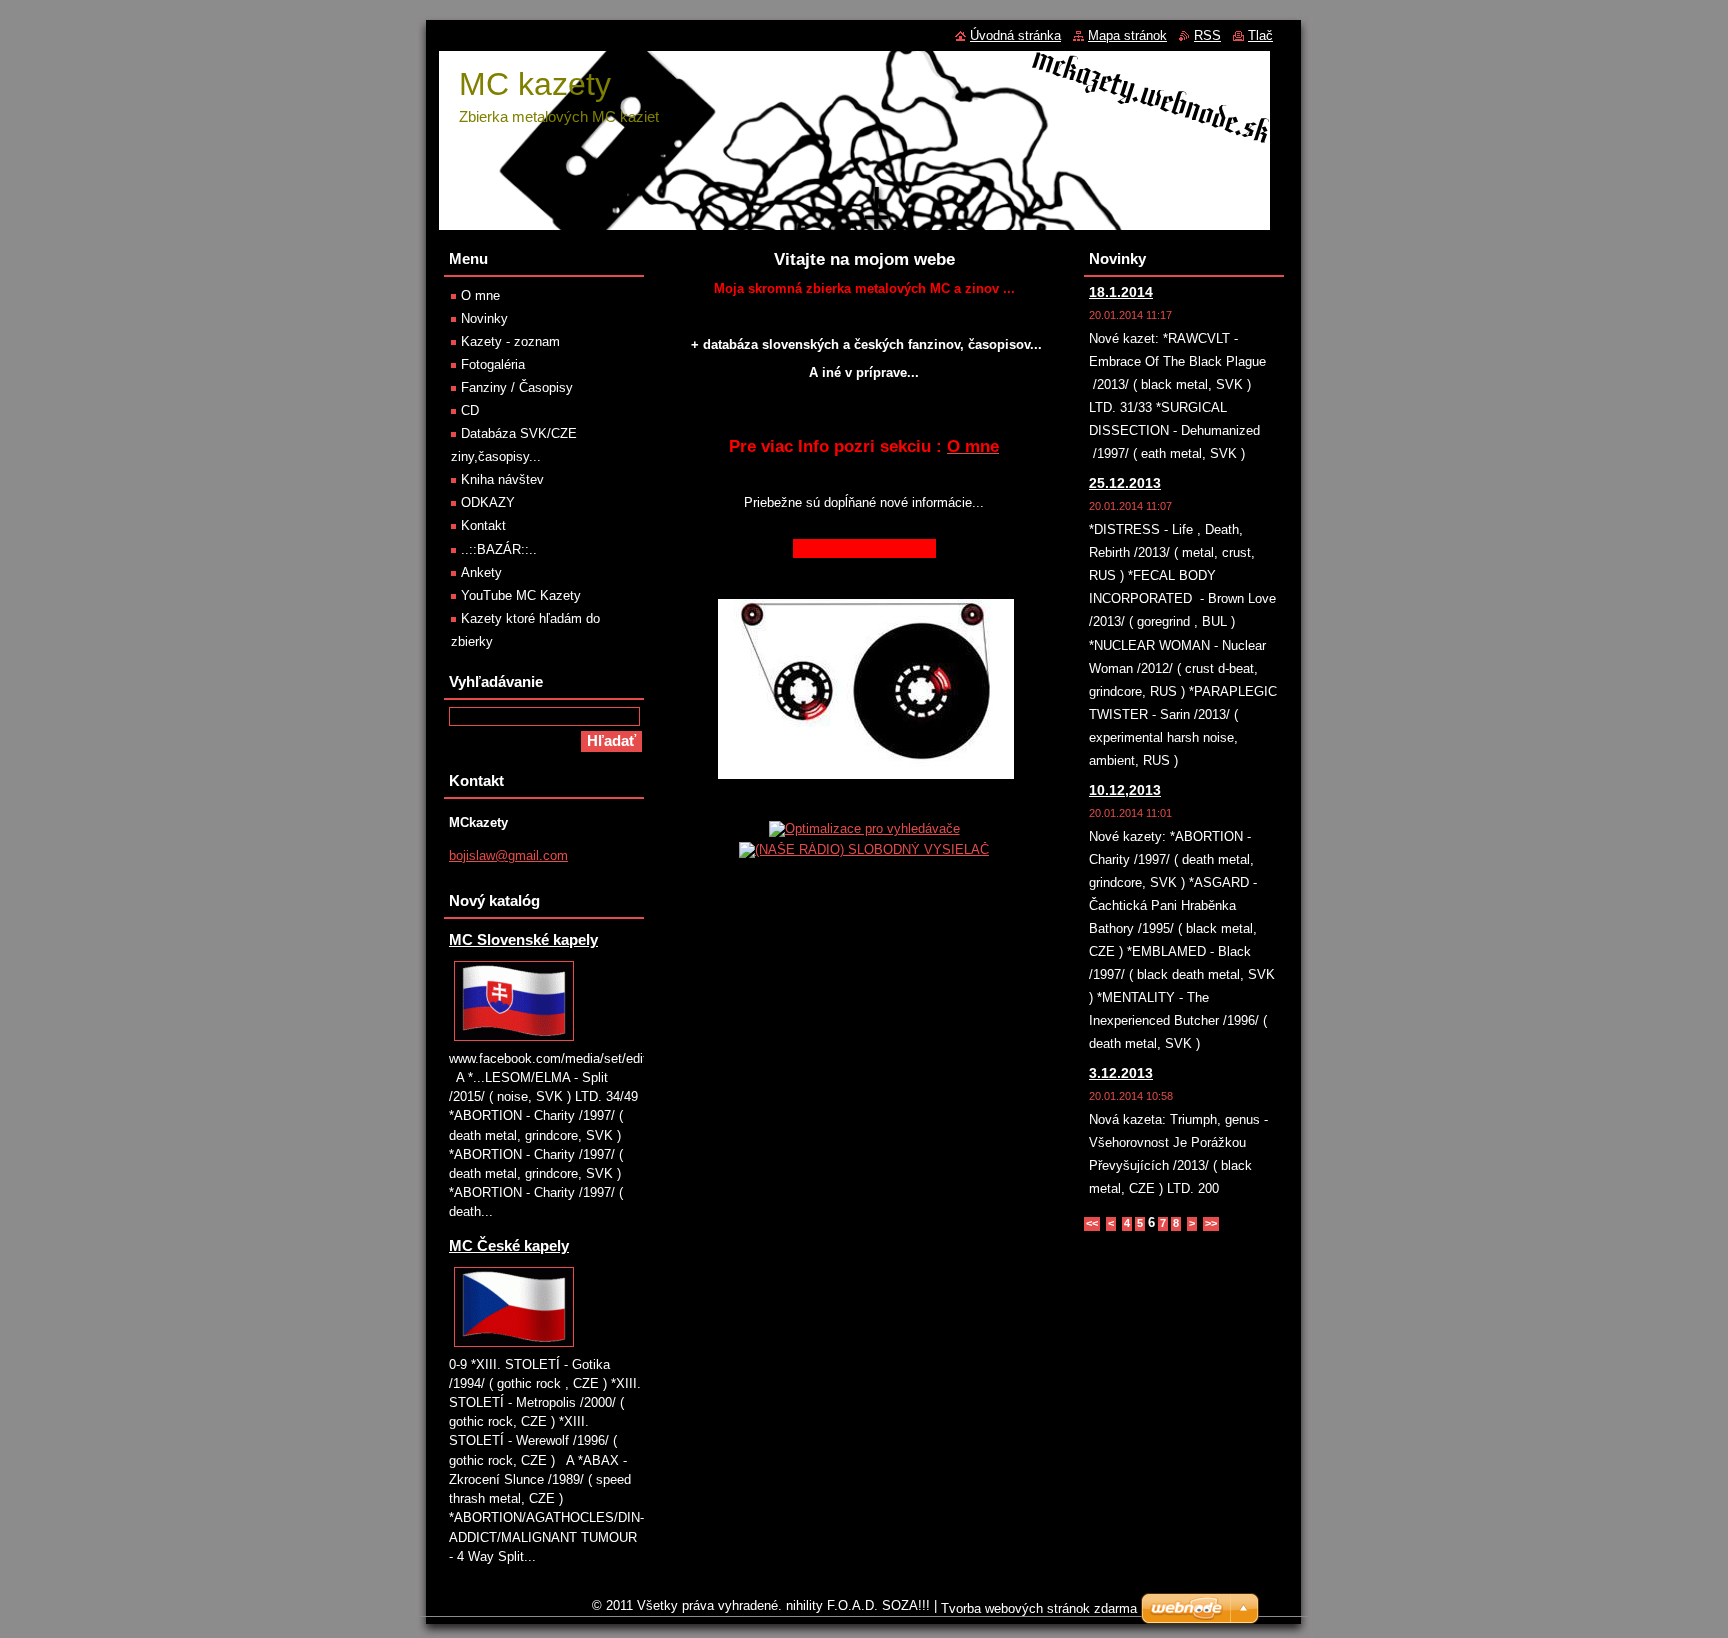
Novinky (484, 318)
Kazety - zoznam (510, 341)
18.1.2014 (1121, 292)
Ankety (481, 572)
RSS (1207, 35)
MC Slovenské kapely (523, 939)
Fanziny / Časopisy (517, 387)
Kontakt (483, 525)
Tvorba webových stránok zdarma (1039, 1608)
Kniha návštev (502, 479)
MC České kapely (509, 1245)
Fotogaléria (493, 364)
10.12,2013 (1125, 790)
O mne (480, 295)
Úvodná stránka (1015, 35)
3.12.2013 (1121, 1073)
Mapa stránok (1127, 35)
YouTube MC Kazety (521, 595)
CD (470, 410)
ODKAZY (488, 502)
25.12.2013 (1125, 483)
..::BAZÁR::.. (499, 549)
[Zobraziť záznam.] (514, 1041)
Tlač (1260, 35)
